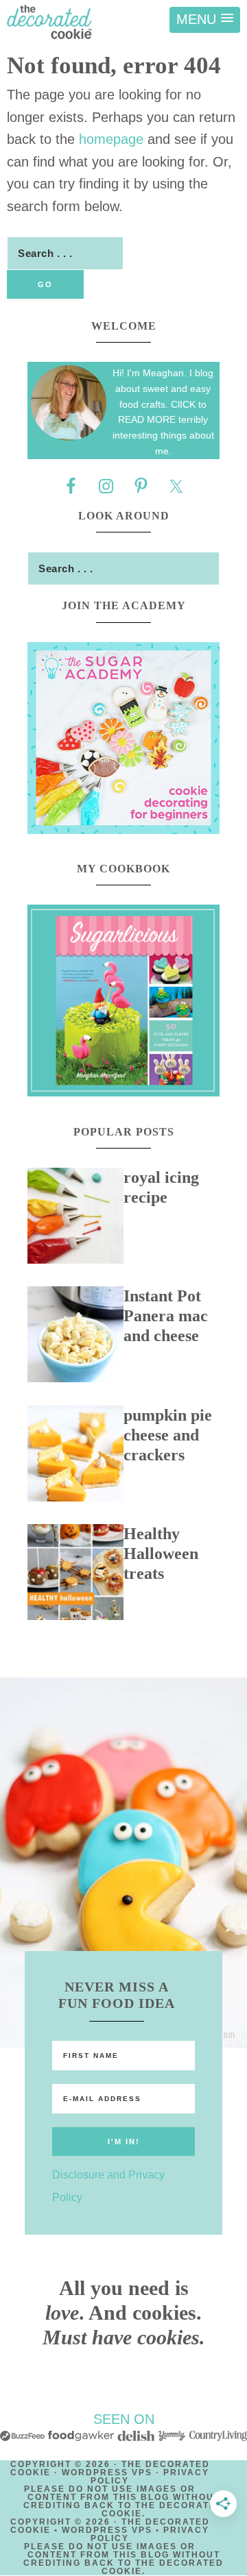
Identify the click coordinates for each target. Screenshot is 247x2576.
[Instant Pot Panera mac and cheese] (75, 1338)
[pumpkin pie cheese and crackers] (75, 1457)
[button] (205, 20)
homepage (111, 139)
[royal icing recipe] (75, 1219)
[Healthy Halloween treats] (75, 1575)
